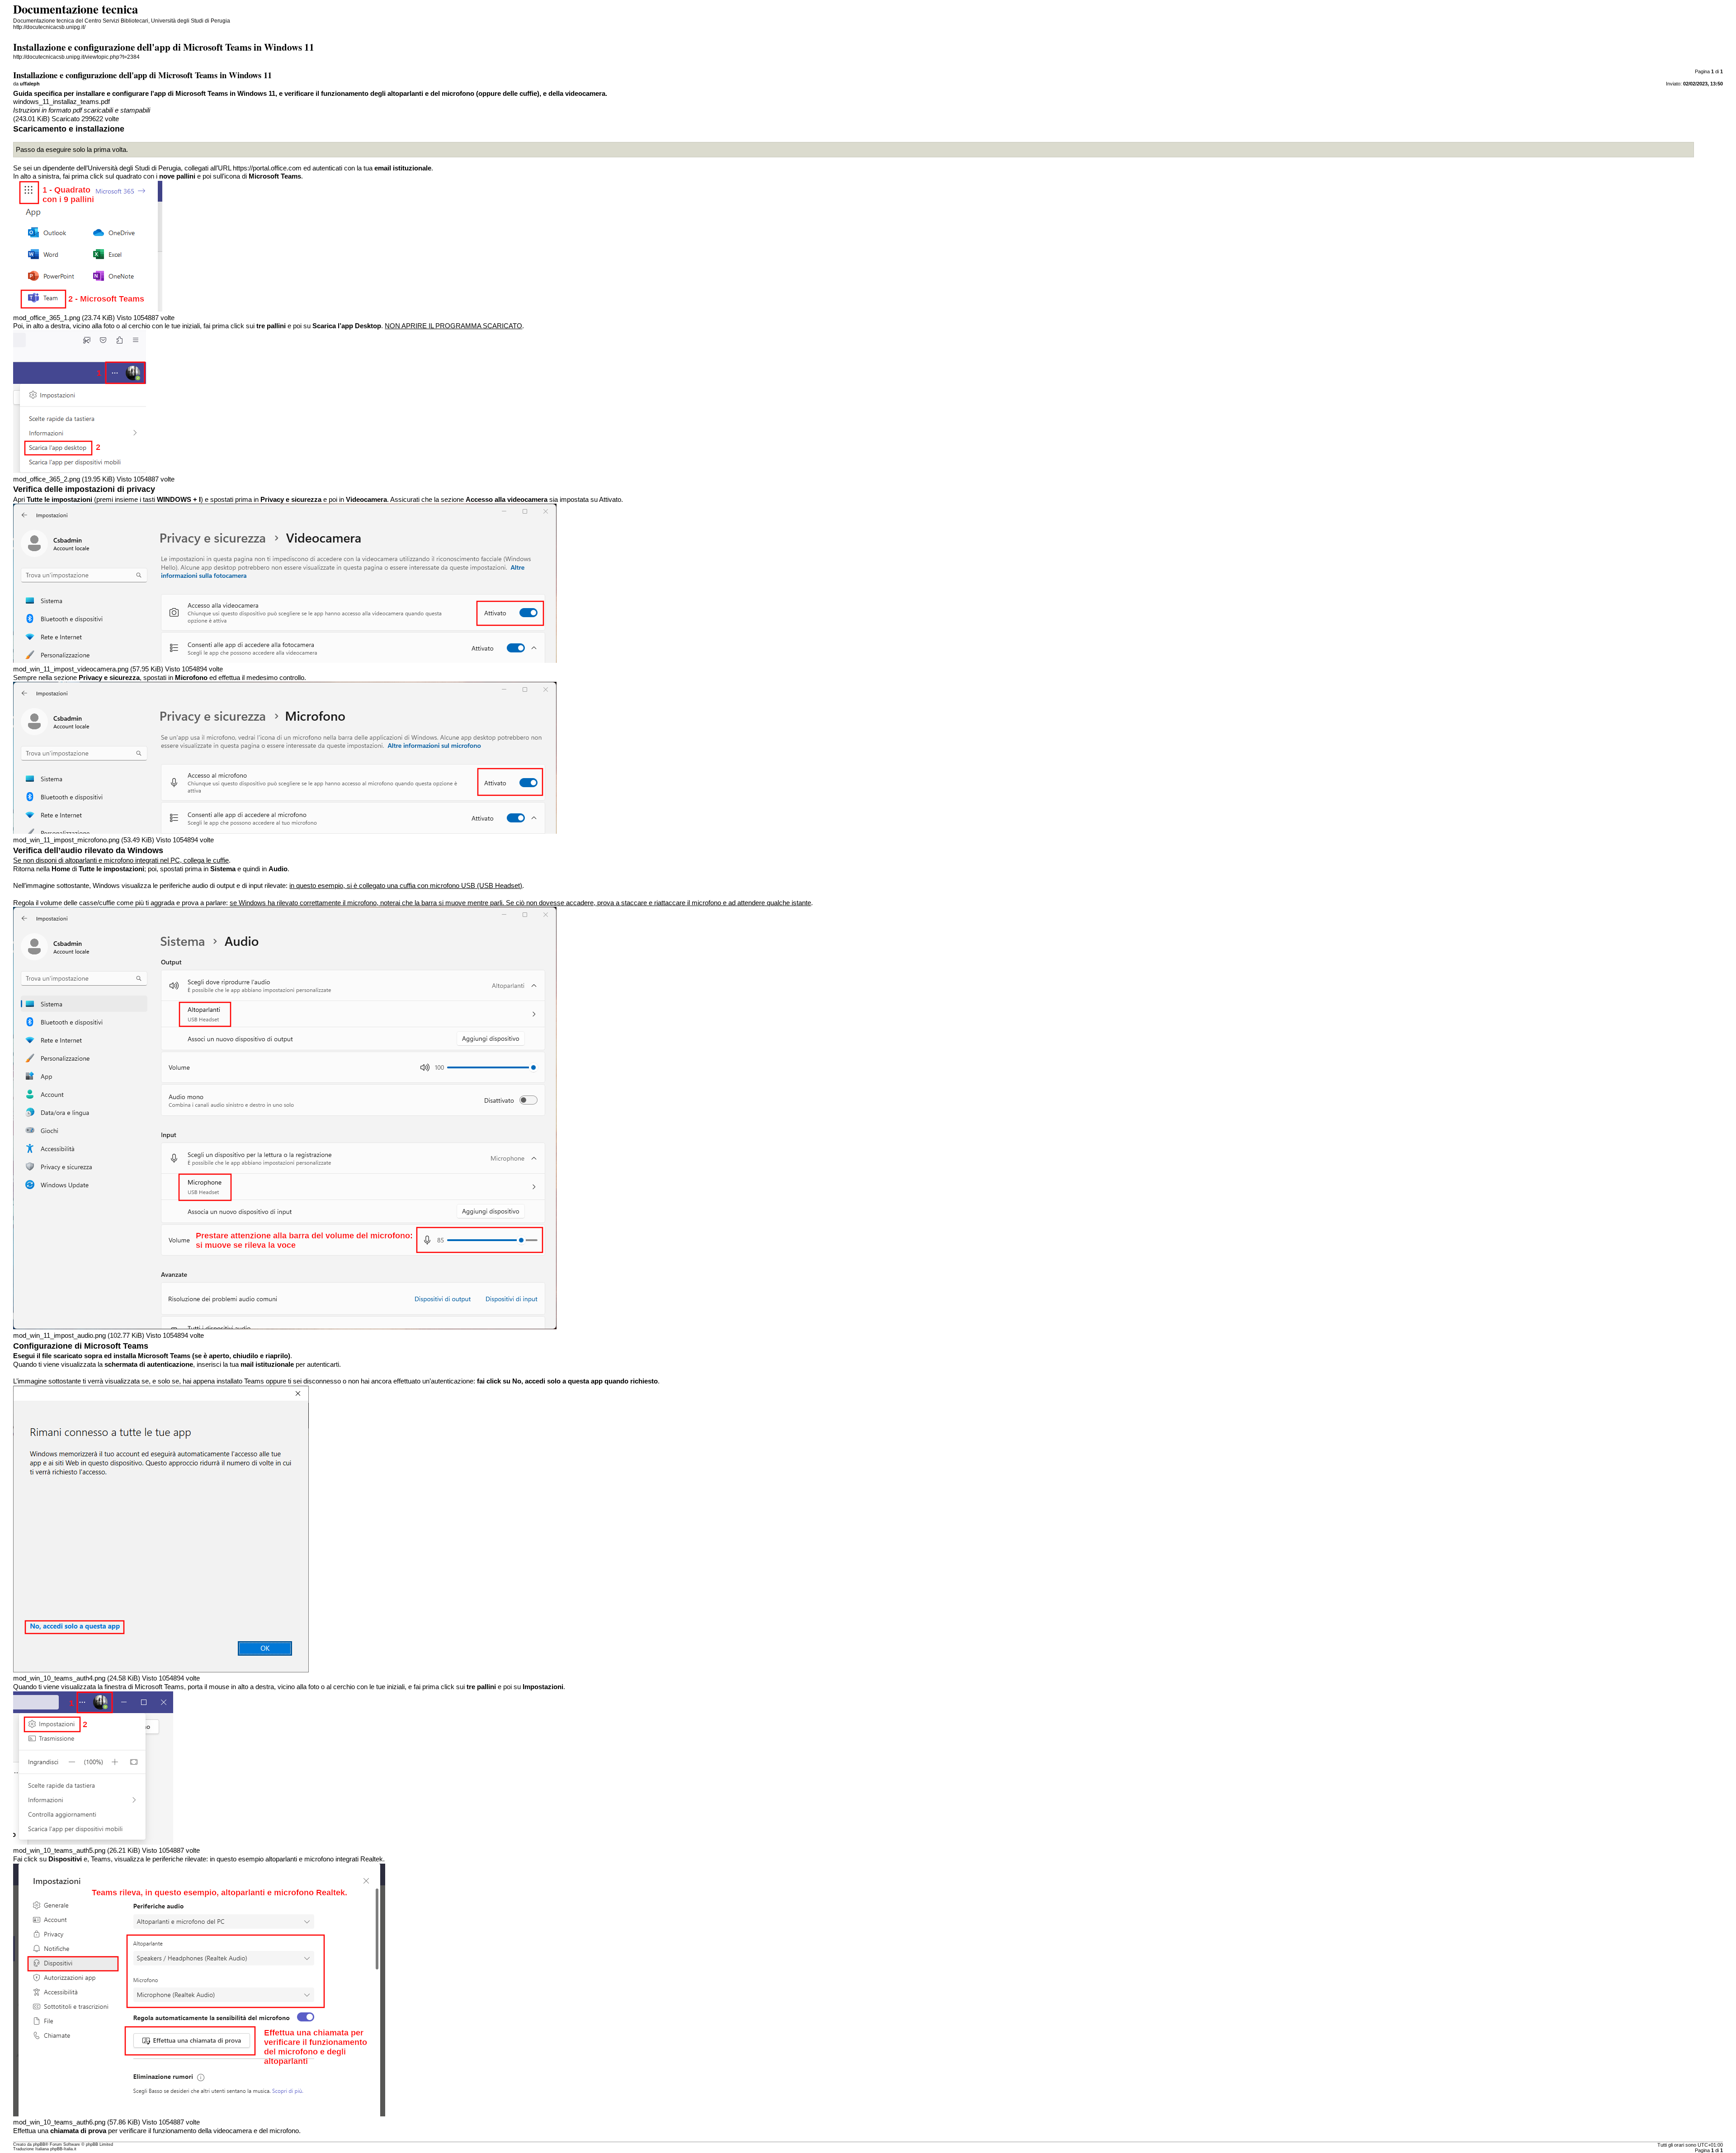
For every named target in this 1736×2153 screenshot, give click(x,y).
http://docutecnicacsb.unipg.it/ (49, 27)
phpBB (39, 2144)
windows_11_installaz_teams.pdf (61, 102)
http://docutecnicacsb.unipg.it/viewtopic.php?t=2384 (76, 57)
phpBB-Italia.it (63, 2149)
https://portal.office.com (267, 168)
